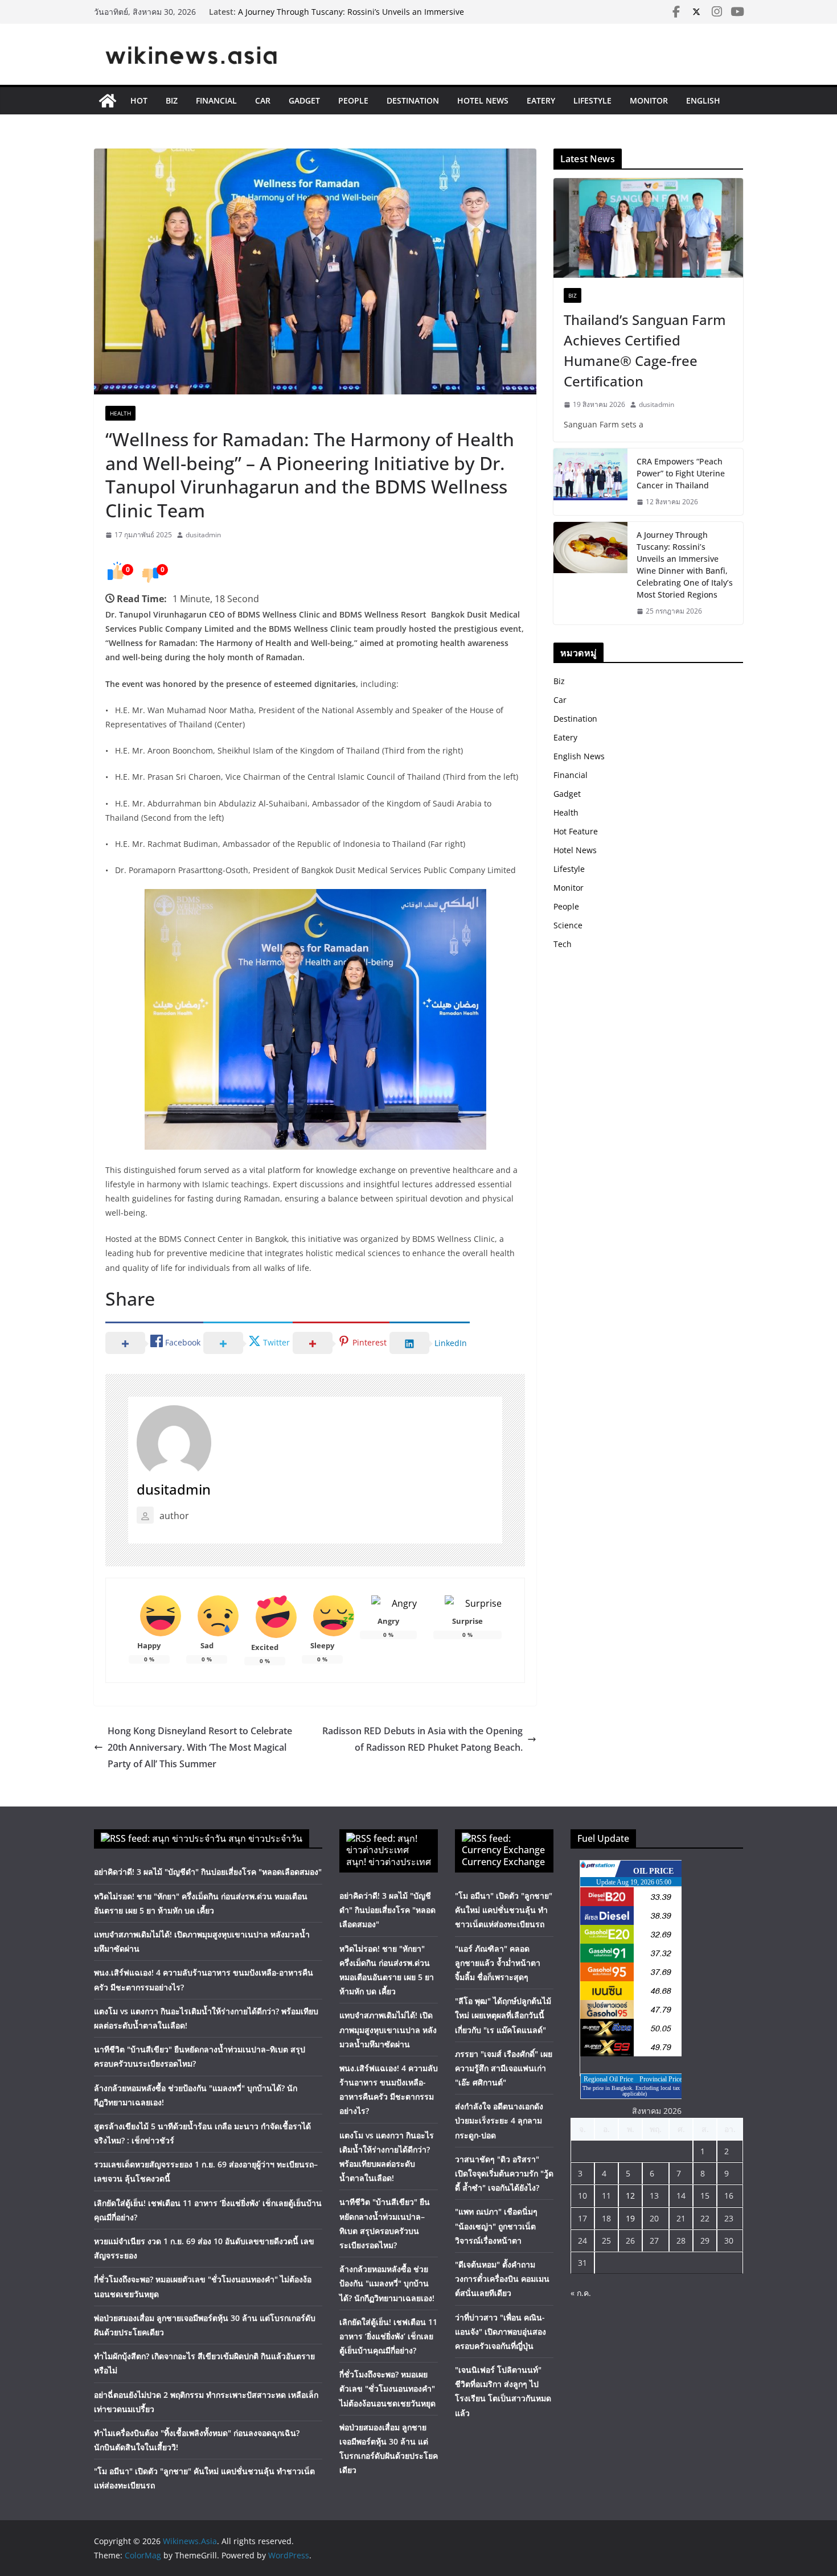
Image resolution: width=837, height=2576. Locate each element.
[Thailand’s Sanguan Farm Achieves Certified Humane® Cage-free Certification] (648, 228)
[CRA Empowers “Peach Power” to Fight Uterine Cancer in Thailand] (590, 482)
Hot (139, 100)
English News (579, 756)
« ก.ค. (581, 2293)
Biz (172, 100)
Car (263, 100)
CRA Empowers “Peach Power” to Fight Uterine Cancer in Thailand (681, 473)
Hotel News (483, 100)
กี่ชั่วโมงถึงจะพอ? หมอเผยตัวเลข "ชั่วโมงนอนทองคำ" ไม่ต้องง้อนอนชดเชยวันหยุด (387, 2388)
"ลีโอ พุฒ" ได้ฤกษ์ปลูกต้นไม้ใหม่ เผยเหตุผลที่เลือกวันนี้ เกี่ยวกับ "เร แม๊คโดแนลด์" (503, 2015)
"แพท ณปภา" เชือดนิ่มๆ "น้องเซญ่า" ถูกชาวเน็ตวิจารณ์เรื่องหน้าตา (496, 2226)
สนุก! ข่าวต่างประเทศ (389, 1862)
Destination (413, 100)
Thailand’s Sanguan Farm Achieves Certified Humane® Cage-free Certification (645, 350)
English (703, 100)
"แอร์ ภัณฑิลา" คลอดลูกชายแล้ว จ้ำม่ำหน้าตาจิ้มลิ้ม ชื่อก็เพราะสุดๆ (498, 1963)
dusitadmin (203, 535)
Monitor (649, 100)
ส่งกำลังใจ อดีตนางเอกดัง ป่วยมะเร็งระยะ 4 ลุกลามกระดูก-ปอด (499, 2120)
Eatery (541, 100)
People (353, 100)
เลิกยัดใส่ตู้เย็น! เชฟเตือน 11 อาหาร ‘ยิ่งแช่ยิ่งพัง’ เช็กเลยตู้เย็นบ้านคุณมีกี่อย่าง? (388, 2336)
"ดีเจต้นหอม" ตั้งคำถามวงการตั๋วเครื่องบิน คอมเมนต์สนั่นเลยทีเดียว (502, 2279)
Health (120, 413)
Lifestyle (592, 100)
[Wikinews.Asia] (108, 101)
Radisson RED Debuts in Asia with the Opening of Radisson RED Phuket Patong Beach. (422, 1739)
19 (630, 2218)
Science (568, 925)
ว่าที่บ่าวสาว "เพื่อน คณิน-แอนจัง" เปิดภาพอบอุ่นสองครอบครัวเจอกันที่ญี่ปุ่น (500, 2332)
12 (630, 2196)
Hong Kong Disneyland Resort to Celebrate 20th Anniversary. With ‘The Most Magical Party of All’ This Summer (200, 1747)
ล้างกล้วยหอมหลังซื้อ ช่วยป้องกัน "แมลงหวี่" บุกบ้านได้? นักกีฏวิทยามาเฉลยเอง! (387, 2283)
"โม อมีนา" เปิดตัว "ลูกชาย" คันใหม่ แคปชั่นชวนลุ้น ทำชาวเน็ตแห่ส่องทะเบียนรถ (504, 1910)
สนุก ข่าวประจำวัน (265, 1838)
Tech (563, 944)
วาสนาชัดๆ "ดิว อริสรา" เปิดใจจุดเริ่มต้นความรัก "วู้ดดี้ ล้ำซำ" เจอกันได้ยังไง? (504, 2173)
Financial (216, 100)
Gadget (304, 100)
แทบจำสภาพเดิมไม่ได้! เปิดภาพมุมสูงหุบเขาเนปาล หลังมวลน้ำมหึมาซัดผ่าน (388, 2029)
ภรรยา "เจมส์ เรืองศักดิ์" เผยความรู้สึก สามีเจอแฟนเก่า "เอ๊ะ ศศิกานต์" (504, 2068)
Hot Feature (576, 831)
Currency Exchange (503, 1862)
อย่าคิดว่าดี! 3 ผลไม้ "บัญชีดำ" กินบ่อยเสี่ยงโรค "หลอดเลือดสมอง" (208, 1872)
